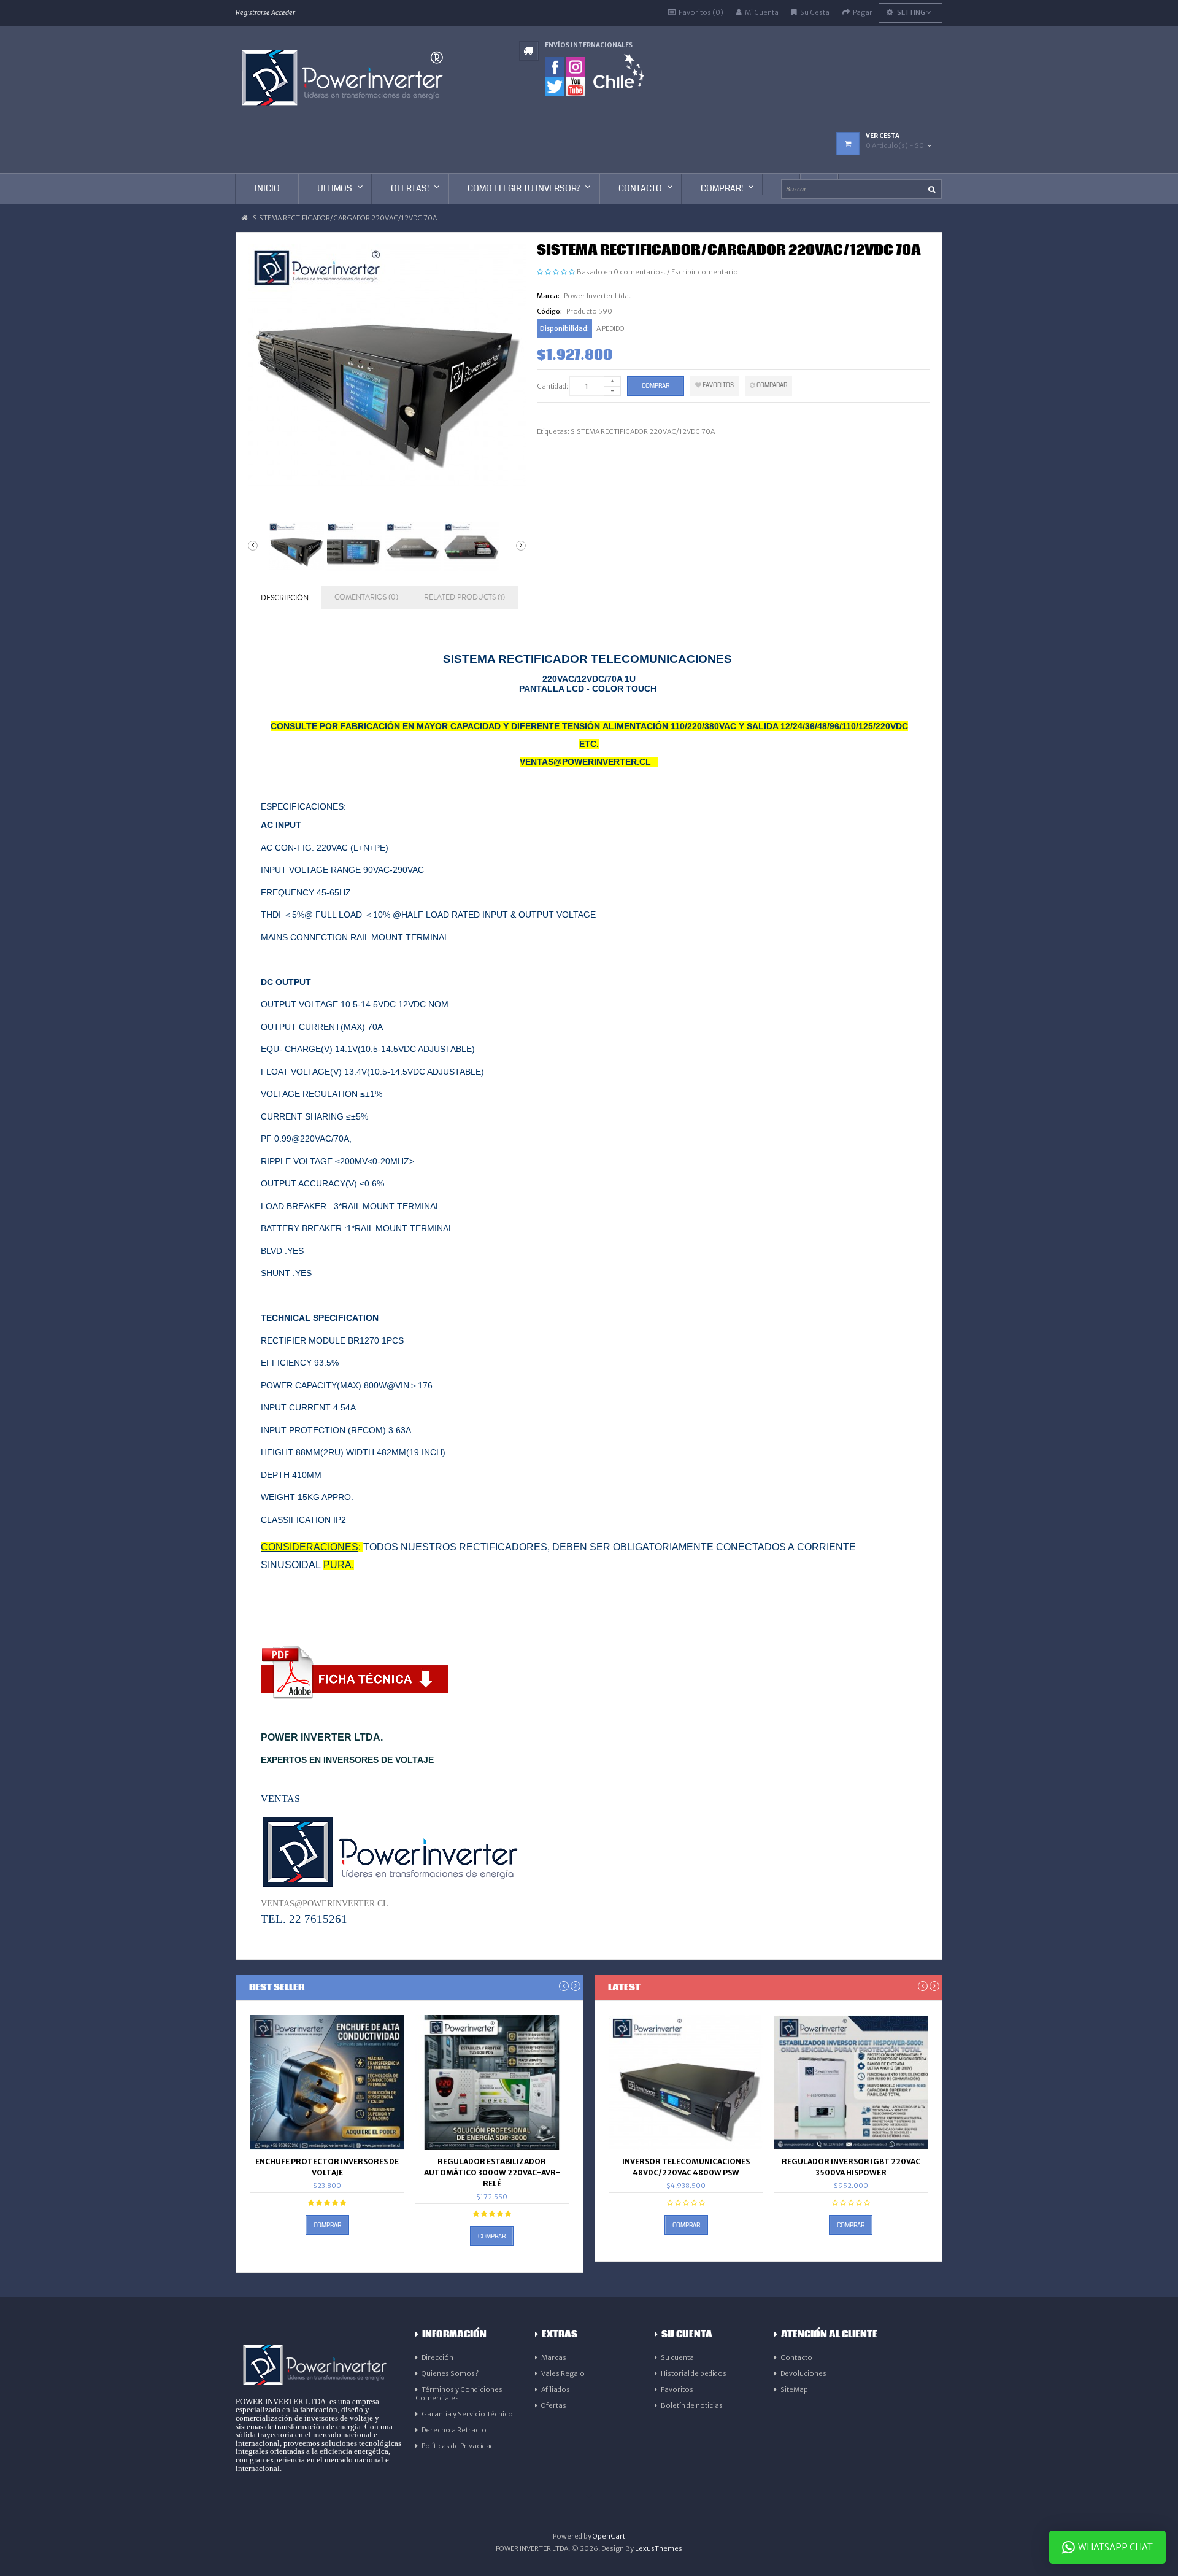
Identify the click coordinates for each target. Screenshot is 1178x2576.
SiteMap (794, 2389)
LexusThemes (659, 2548)
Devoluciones (803, 2373)
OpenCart (609, 2536)
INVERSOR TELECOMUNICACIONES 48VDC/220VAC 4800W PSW (686, 2167)
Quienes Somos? (450, 2373)
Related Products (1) (464, 598)
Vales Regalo (563, 2373)
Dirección (437, 2357)
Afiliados (556, 2389)
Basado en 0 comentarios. (621, 272)
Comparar (771, 385)
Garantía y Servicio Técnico (467, 2414)
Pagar (863, 12)
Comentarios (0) (366, 598)
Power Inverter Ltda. (597, 296)
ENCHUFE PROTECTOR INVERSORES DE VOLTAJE (327, 2167)
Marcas (554, 2357)
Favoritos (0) (701, 12)
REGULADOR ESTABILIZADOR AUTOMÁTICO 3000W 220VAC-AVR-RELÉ (492, 2172)
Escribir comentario (705, 272)
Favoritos (718, 385)
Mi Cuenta (762, 12)
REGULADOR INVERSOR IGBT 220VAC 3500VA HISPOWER (851, 2167)
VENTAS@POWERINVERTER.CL (325, 1903)
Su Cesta (815, 12)
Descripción (285, 598)
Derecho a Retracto (454, 2430)
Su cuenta (677, 2357)
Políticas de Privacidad (458, 2446)
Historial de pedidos (694, 2373)
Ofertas (554, 2405)
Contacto (796, 2357)
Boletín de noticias (692, 2405)
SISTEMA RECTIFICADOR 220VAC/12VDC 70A (643, 431)
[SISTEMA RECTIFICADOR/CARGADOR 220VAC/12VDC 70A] (294, 547)
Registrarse (253, 12)
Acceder (283, 12)
